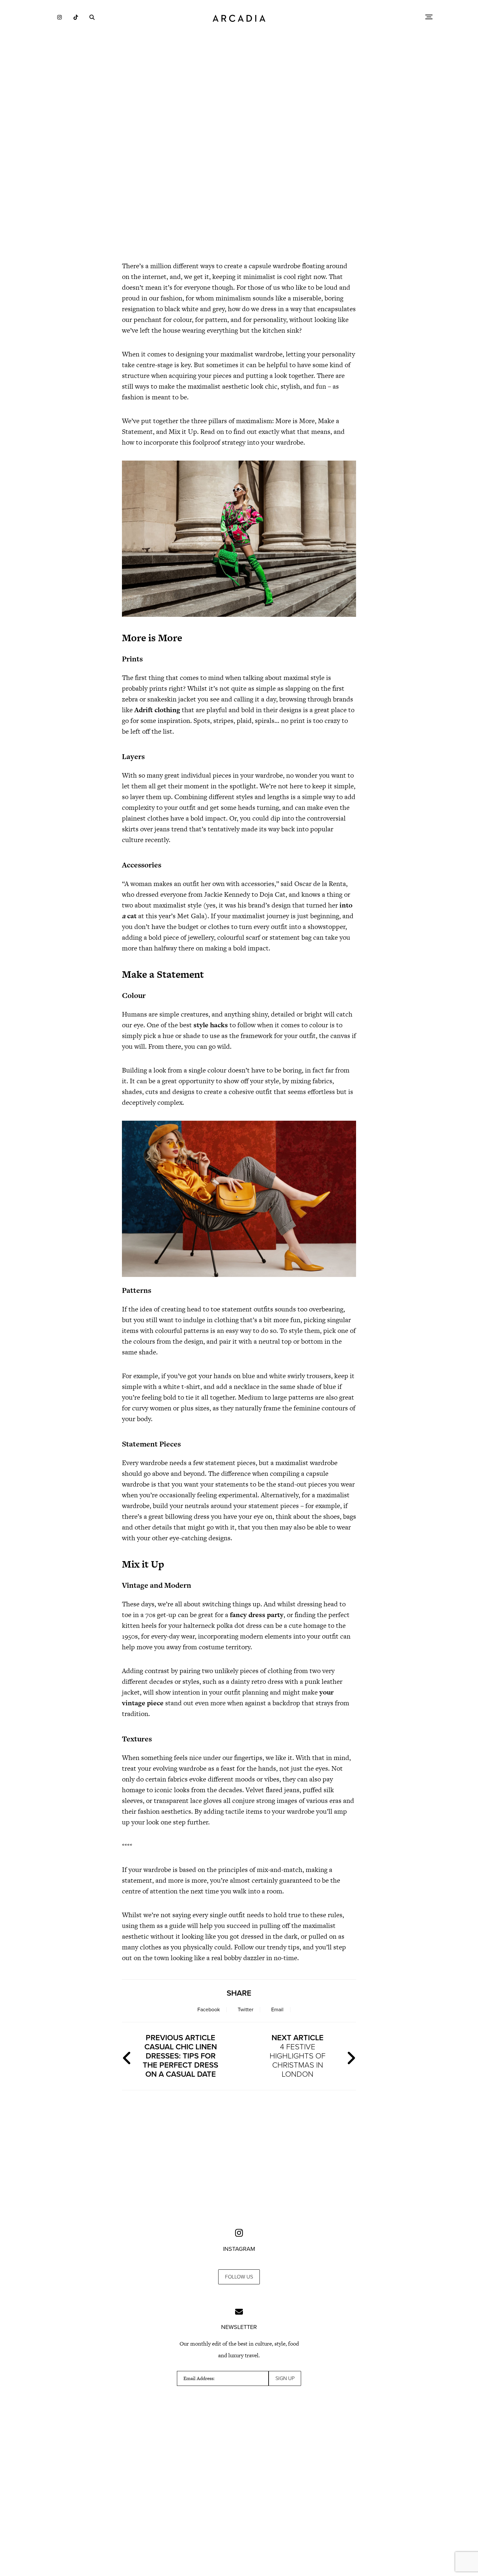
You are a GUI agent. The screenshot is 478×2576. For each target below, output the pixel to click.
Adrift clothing (157, 710)
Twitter (246, 2010)
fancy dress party (257, 1615)
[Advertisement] (239, 199)
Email (277, 2010)
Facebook (209, 2010)
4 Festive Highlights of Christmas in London (298, 2056)
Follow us (239, 2277)
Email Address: (199, 2378)
